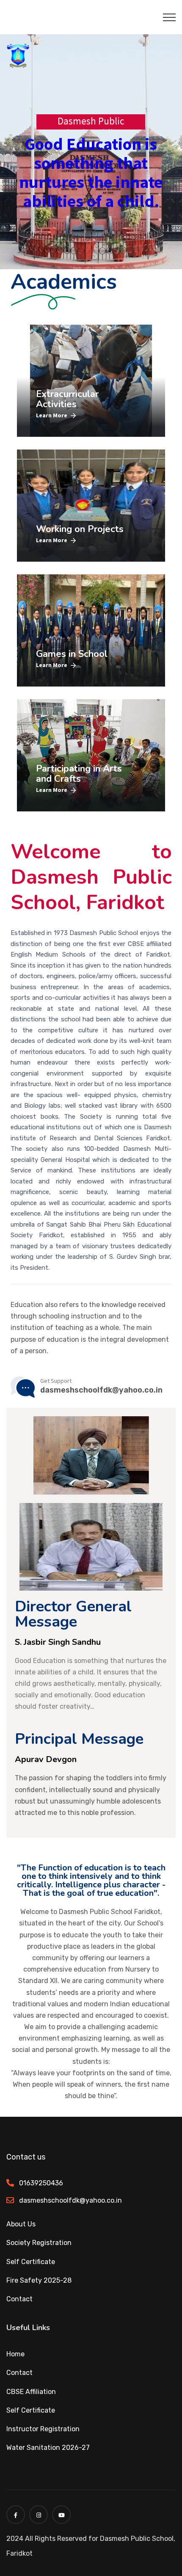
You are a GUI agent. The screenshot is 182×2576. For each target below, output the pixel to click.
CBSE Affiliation (31, 2392)
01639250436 (41, 2183)
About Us (21, 2224)
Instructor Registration (43, 2429)
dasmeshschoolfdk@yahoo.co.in (70, 2200)
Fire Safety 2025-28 (39, 2280)
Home (15, 2354)
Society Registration (39, 2243)
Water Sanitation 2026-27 (48, 2448)
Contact (19, 2299)
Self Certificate (31, 2262)
